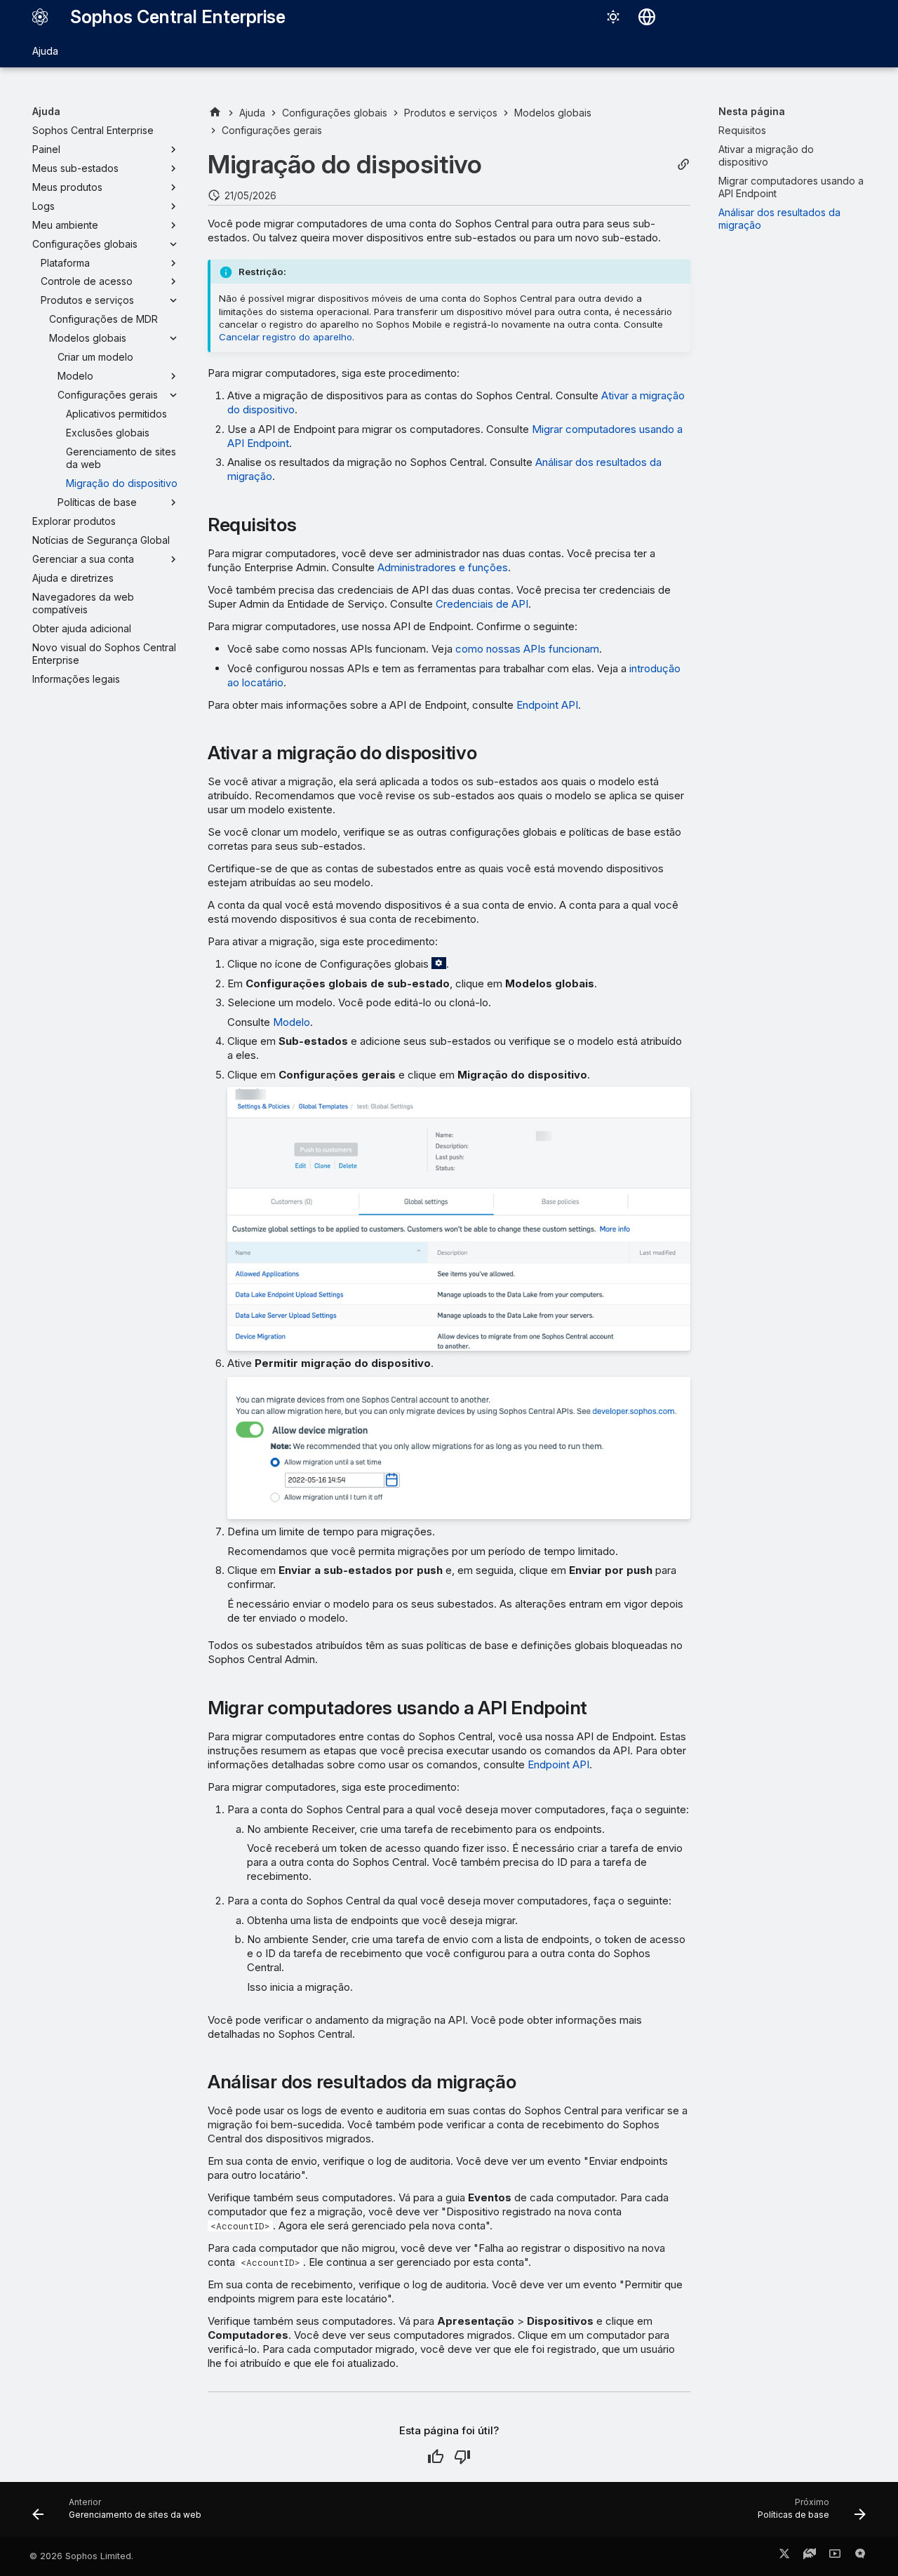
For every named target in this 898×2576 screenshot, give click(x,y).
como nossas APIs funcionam (527, 649)
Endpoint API (547, 705)
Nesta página (752, 111)
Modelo (291, 1022)
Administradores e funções (443, 567)
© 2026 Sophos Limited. (81, 2556)
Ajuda (45, 51)
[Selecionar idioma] (647, 17)
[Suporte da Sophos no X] (784, 2556)
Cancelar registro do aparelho (286, 337)
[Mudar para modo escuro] (613, 17)
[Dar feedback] (860, 2556)
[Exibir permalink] (683, 165)
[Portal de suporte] (810, 2556)
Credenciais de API (482, 604)
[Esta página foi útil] (436, 2457)
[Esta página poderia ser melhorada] (462, 2457)
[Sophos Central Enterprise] (40, 17)
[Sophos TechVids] (835, 2556)
